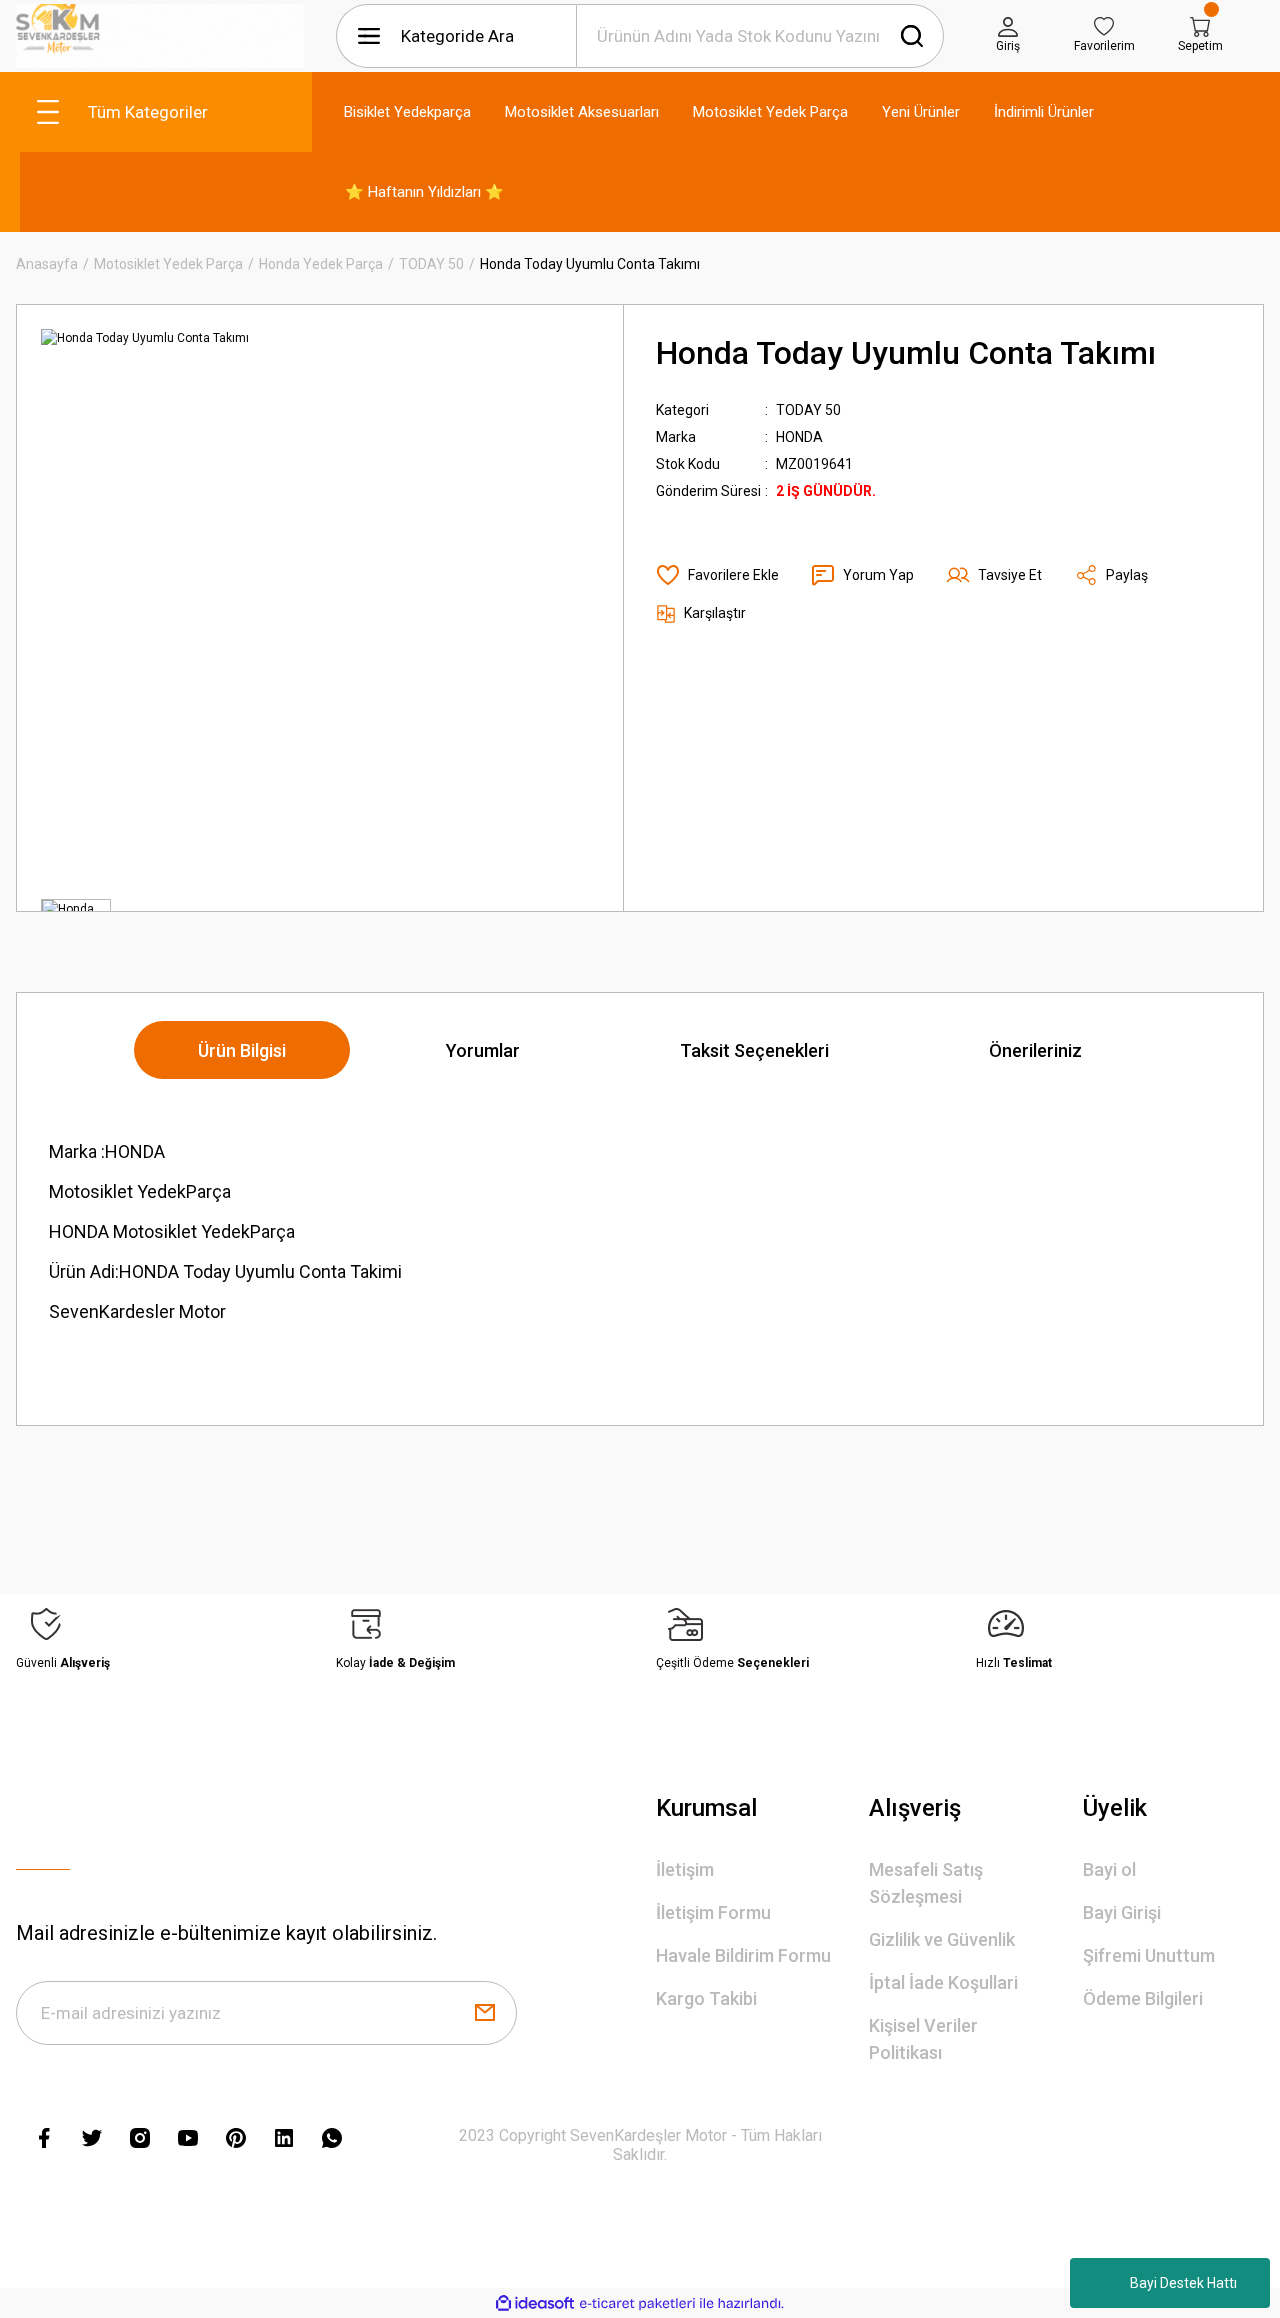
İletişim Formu (713, 1912)
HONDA (799, 437)
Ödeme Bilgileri (1143, 1998)
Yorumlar (483, 1050)
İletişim (685, 1869)
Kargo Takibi (706, 1998)
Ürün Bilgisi (242, 1050)
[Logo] (160, 36)
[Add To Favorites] (717, 575)
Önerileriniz (1035, 1050)
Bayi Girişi (1122, 1912)
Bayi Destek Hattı (1183, 2283)
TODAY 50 (808, 410)
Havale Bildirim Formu (743, 1955)
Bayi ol (1109, 1869)
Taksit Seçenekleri (754, 1050)
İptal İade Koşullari (943, 1982)
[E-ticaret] (637, 2303)
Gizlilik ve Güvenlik (942, 1939)
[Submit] (485, 2013)
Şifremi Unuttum (1149, 1955)
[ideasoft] (535, 2303)
